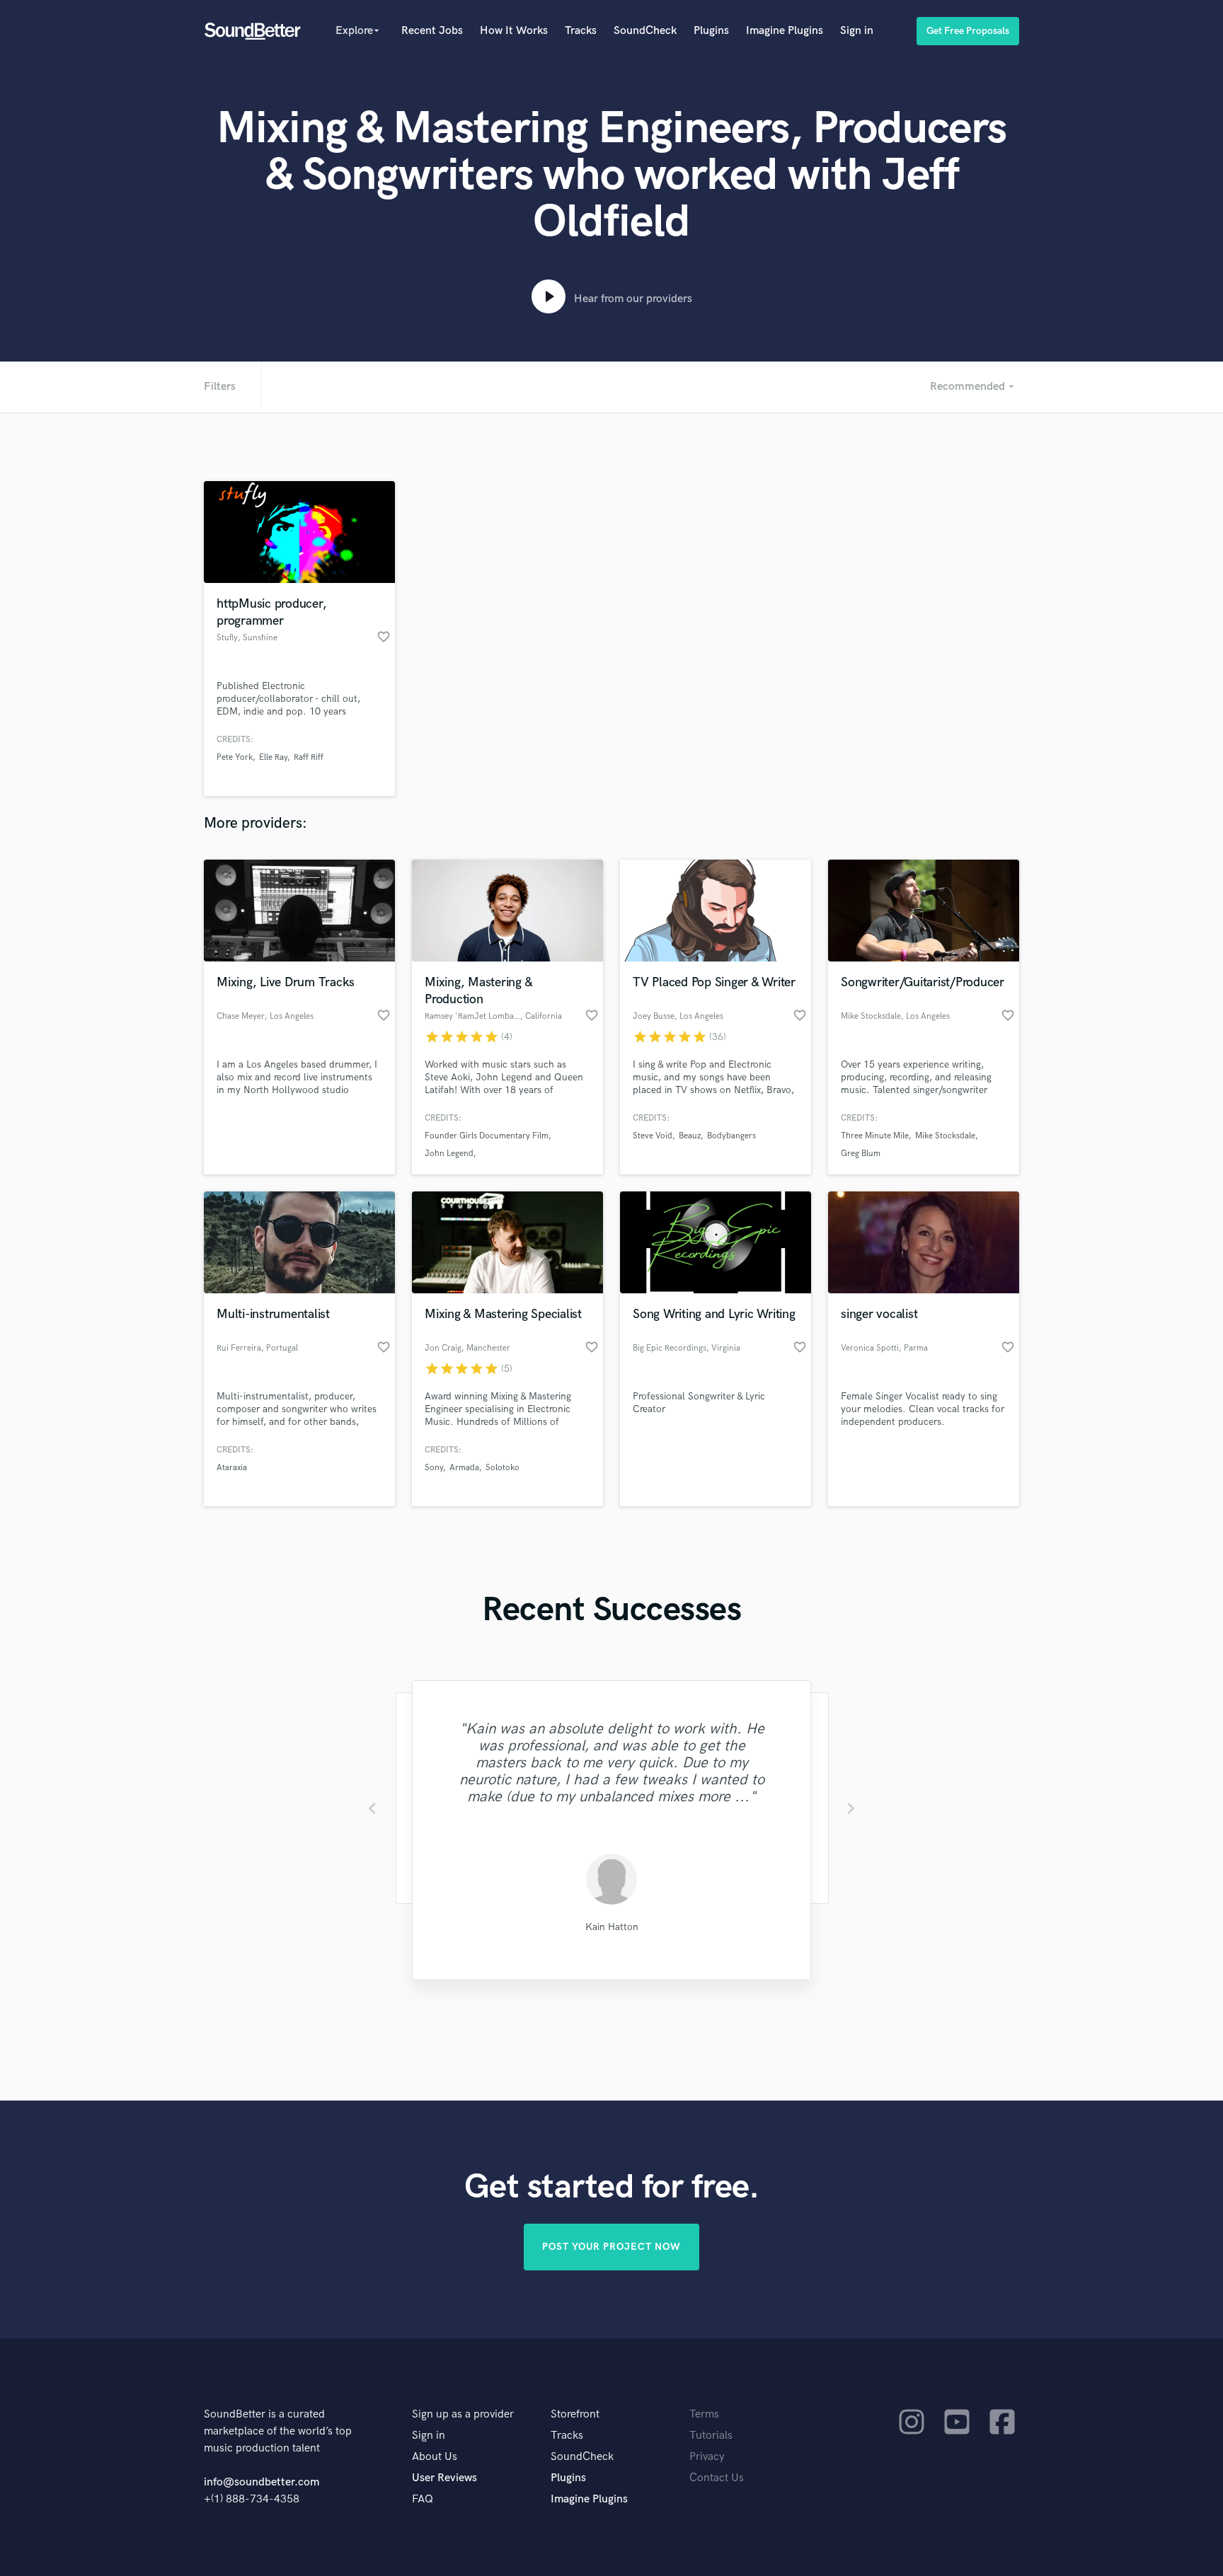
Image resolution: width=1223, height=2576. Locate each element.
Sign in (857, 31)
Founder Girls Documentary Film (487, 1136)
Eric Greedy (611, 1927)
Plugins (711, 31)
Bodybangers (731, 1136)
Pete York (235, 757)
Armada (464, 1468)
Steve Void (653, 1136)
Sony (434, 1468)
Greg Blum (861, 1154)
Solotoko (503, 1468)
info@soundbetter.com (262, 2482)
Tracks (581, 31)
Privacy (707, 2457)
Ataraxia (232, 1468)
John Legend (449, 1154)
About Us (435, 2457)
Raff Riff (309, 757)
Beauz (690, 1136)
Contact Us (717, 2478)
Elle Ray (273, 757)
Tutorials (711, 2436)
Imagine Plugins (785, 31)
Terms (704, 2414)
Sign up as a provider (463, 2414)
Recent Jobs (432, 31)
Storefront (575, 2414)
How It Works (514, 31)
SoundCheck (645, 31)
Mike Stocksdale (945, 1136)
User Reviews (444, 2478)
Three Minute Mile (875, 1136)
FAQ (423, 2499)
